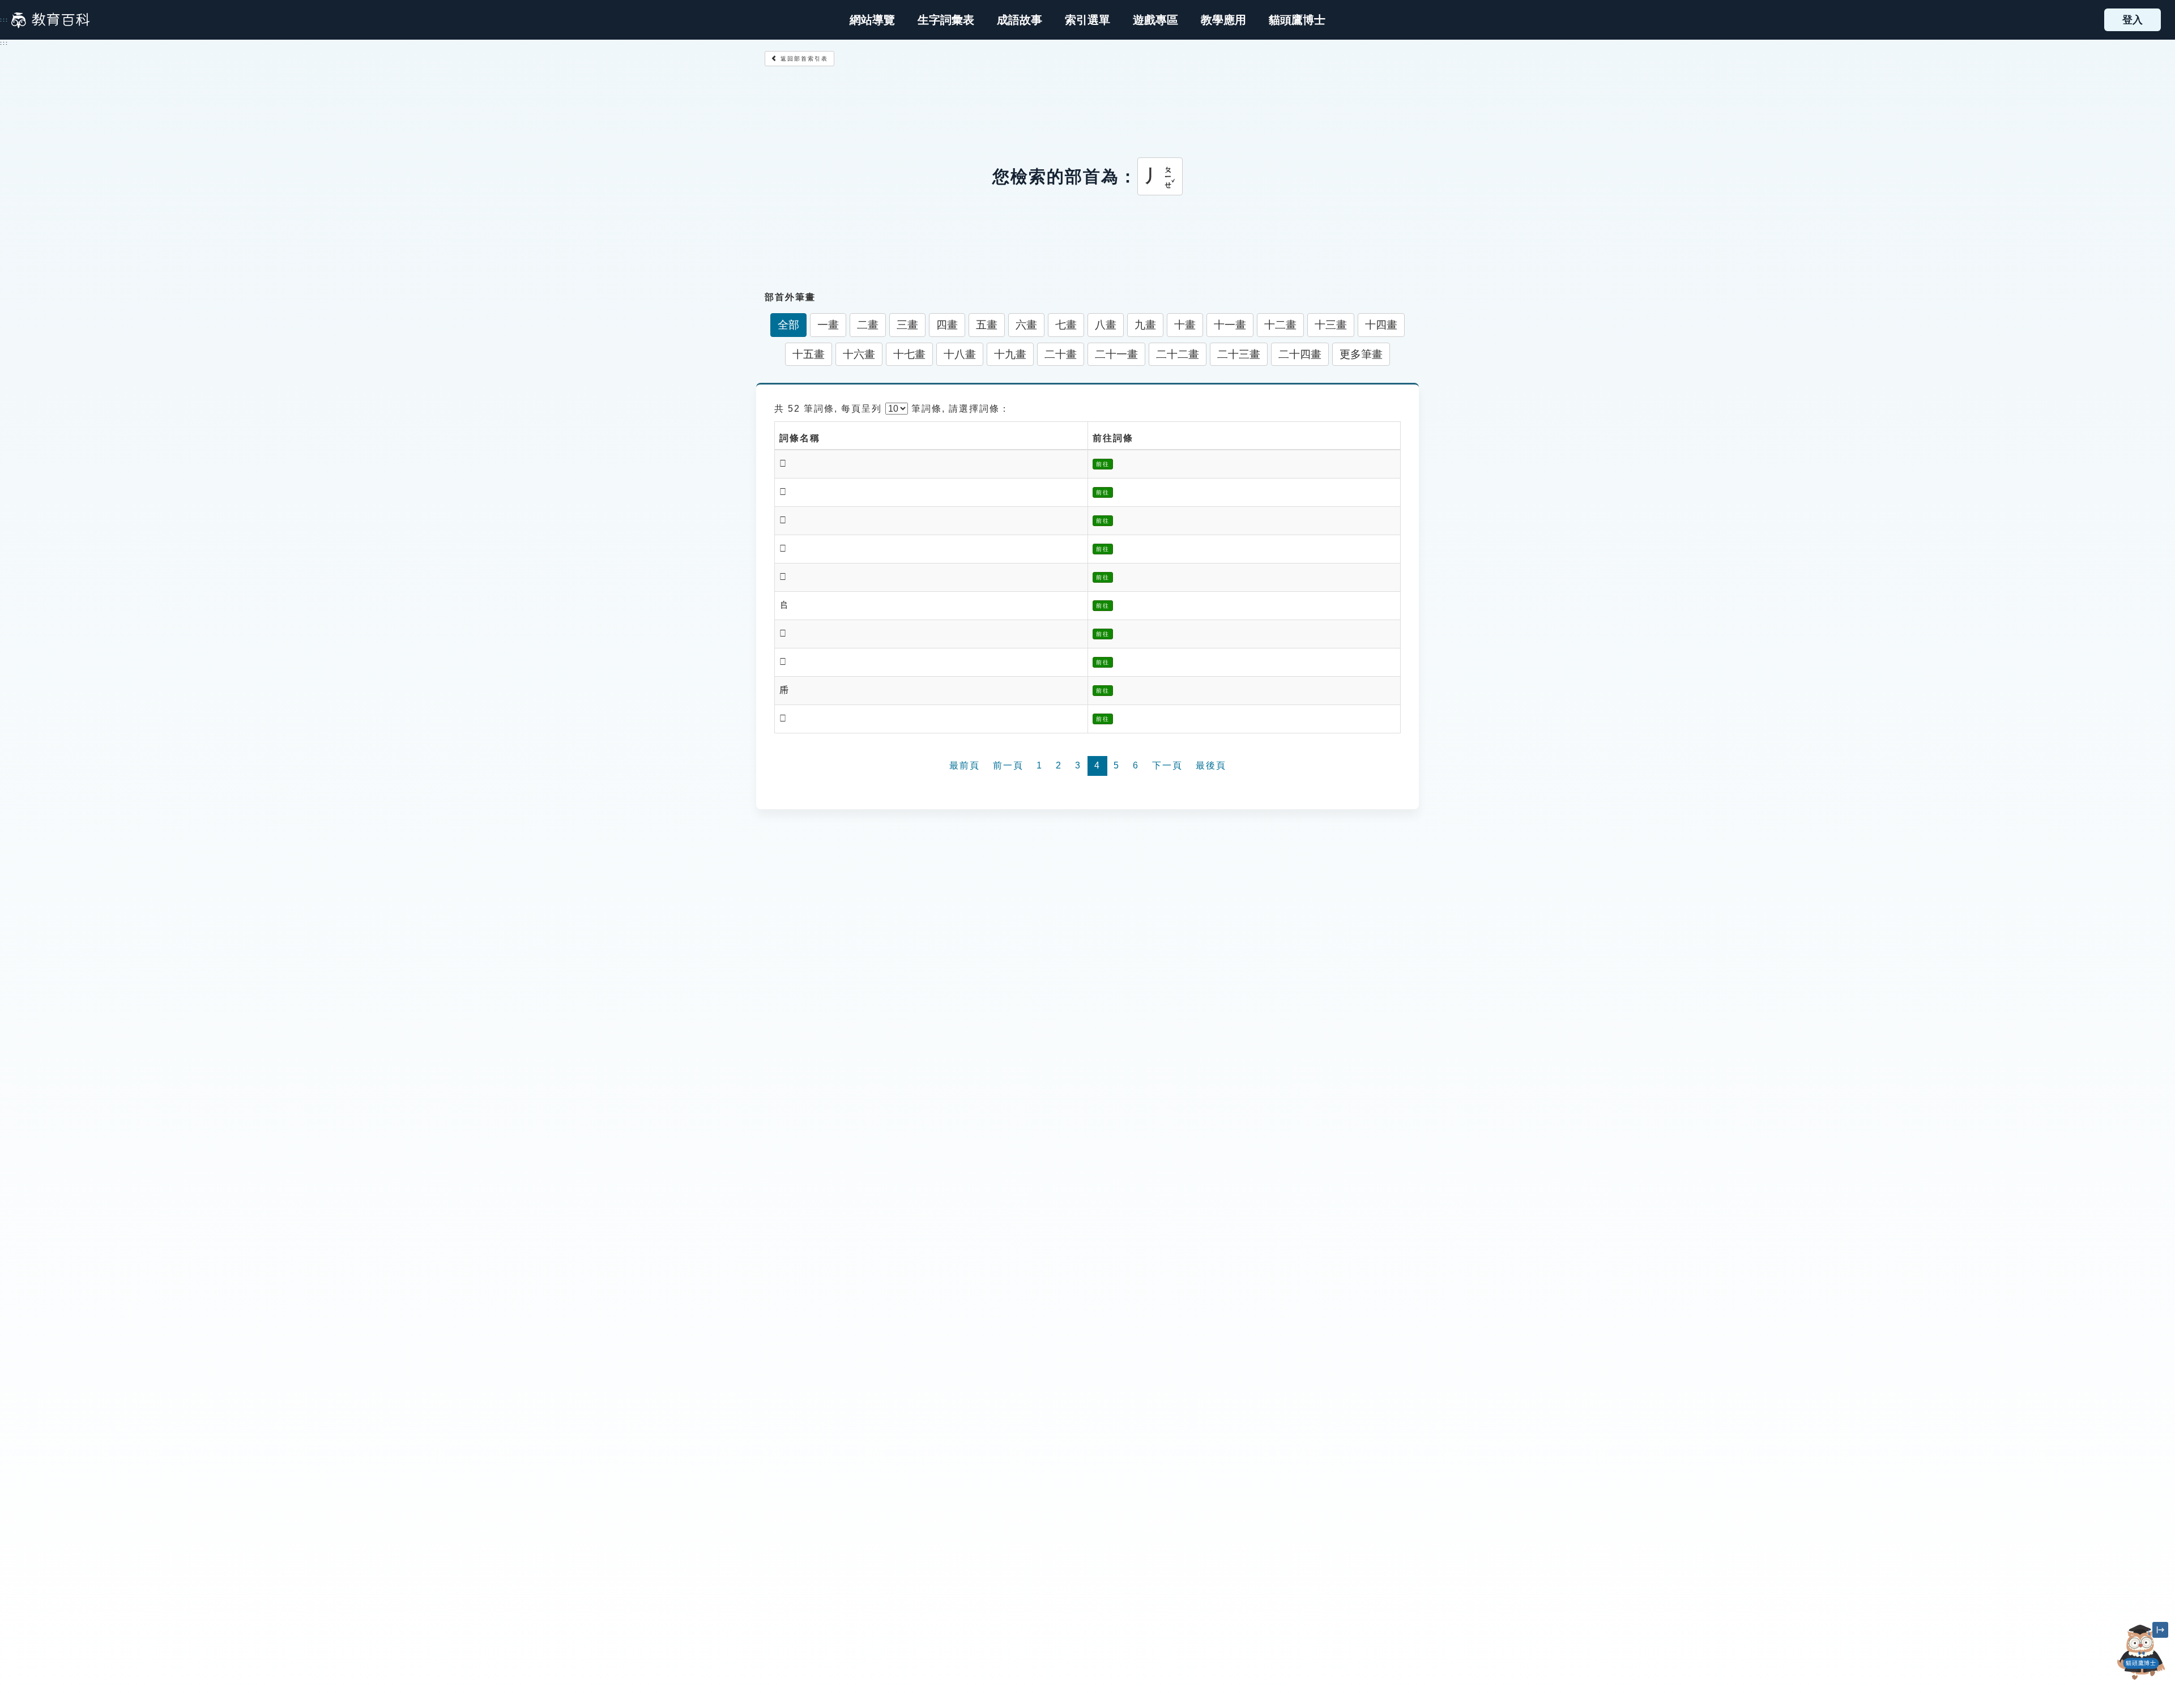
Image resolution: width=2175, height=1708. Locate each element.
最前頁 (965, 765)
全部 (788, 325)
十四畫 (1381, 325)
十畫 (1185, 325)
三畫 (907, 325)
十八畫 (960, 354)
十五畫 (809, 354)
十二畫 (1280, 325)
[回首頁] (50, 20)
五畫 (987, 325)
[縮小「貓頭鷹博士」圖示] (2160, 1630)
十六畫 (859, 354)
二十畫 (1061, 354)
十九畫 (1010, 354)
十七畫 (909, 354)
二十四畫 (1300, 354)
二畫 (868, 325)
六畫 (1026, 325)
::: (4, 20)
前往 (1103, 464)
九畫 (1145, 325)
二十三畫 (1239, 354)
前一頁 (1008, 765)
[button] (1087, 20)
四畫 (947, 325)
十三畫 (1331, 325)
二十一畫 (1116, 354)
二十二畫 (1178, 354)
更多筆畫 (1361, 354)
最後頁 (1211, 765)
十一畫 (1230, 325)
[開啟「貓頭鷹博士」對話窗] (2141, 1652)
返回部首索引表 (803, 59)
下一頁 (1167, 765)
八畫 (1106, 325)
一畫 (828, 325)
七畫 (1066, 325)
